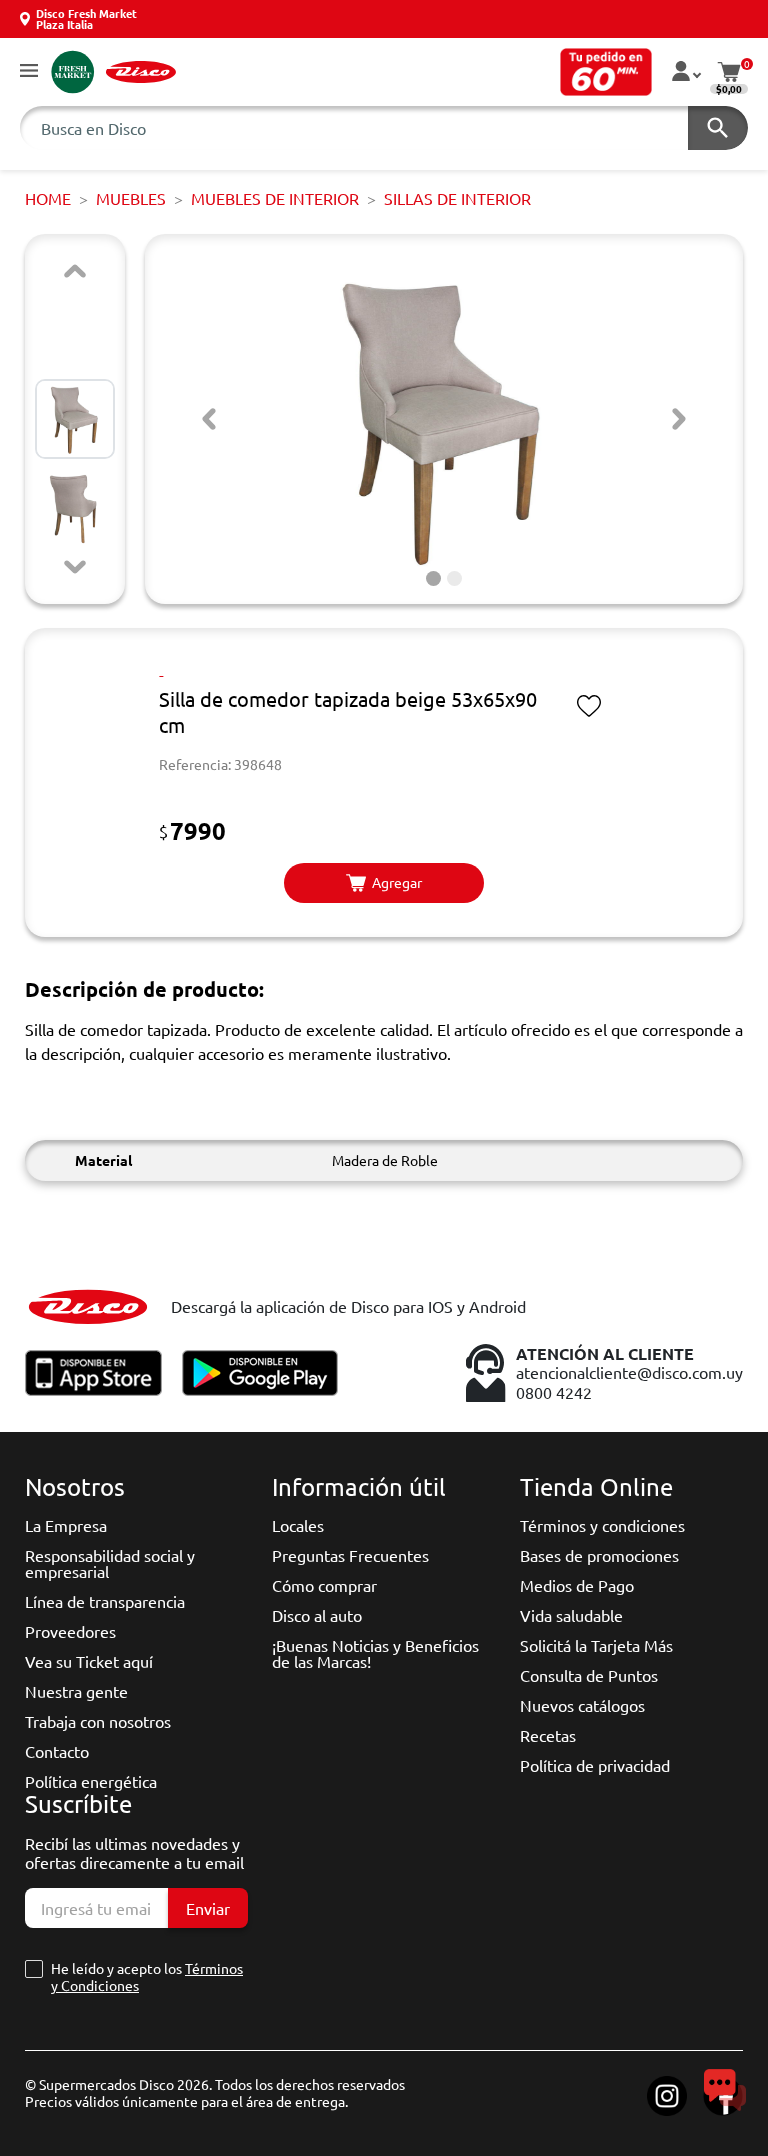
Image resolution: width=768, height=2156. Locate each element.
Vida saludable (571, 1615)
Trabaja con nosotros (98, 1721)
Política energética (91, 1781)
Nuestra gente (76, 1691)
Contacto (57, 1751)
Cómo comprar (324, 1585)
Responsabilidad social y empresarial (110, 1563)
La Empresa (66, 1525)
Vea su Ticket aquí (89, 1661)
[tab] (433, 578)
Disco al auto (317, 1615)
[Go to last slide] (209, 419)
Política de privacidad (595, 1765)
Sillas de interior (457, 198)
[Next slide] (75, 567)
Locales (298, 1525)
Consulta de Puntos (589, 1675)
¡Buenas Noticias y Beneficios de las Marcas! (375, 1653)
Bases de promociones (599, 1555)
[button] (29, 71)
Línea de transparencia (105, 1601)
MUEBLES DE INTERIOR (275, 198)
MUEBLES (131, 198)
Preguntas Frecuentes (350, 1555)
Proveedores (70, 1631)
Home (48, 198)
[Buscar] (718, 128)
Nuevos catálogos (582, 1705)
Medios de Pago (577, 1585)
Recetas (548, 1735)
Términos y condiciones (602, 1525)
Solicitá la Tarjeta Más (596, 1645)
